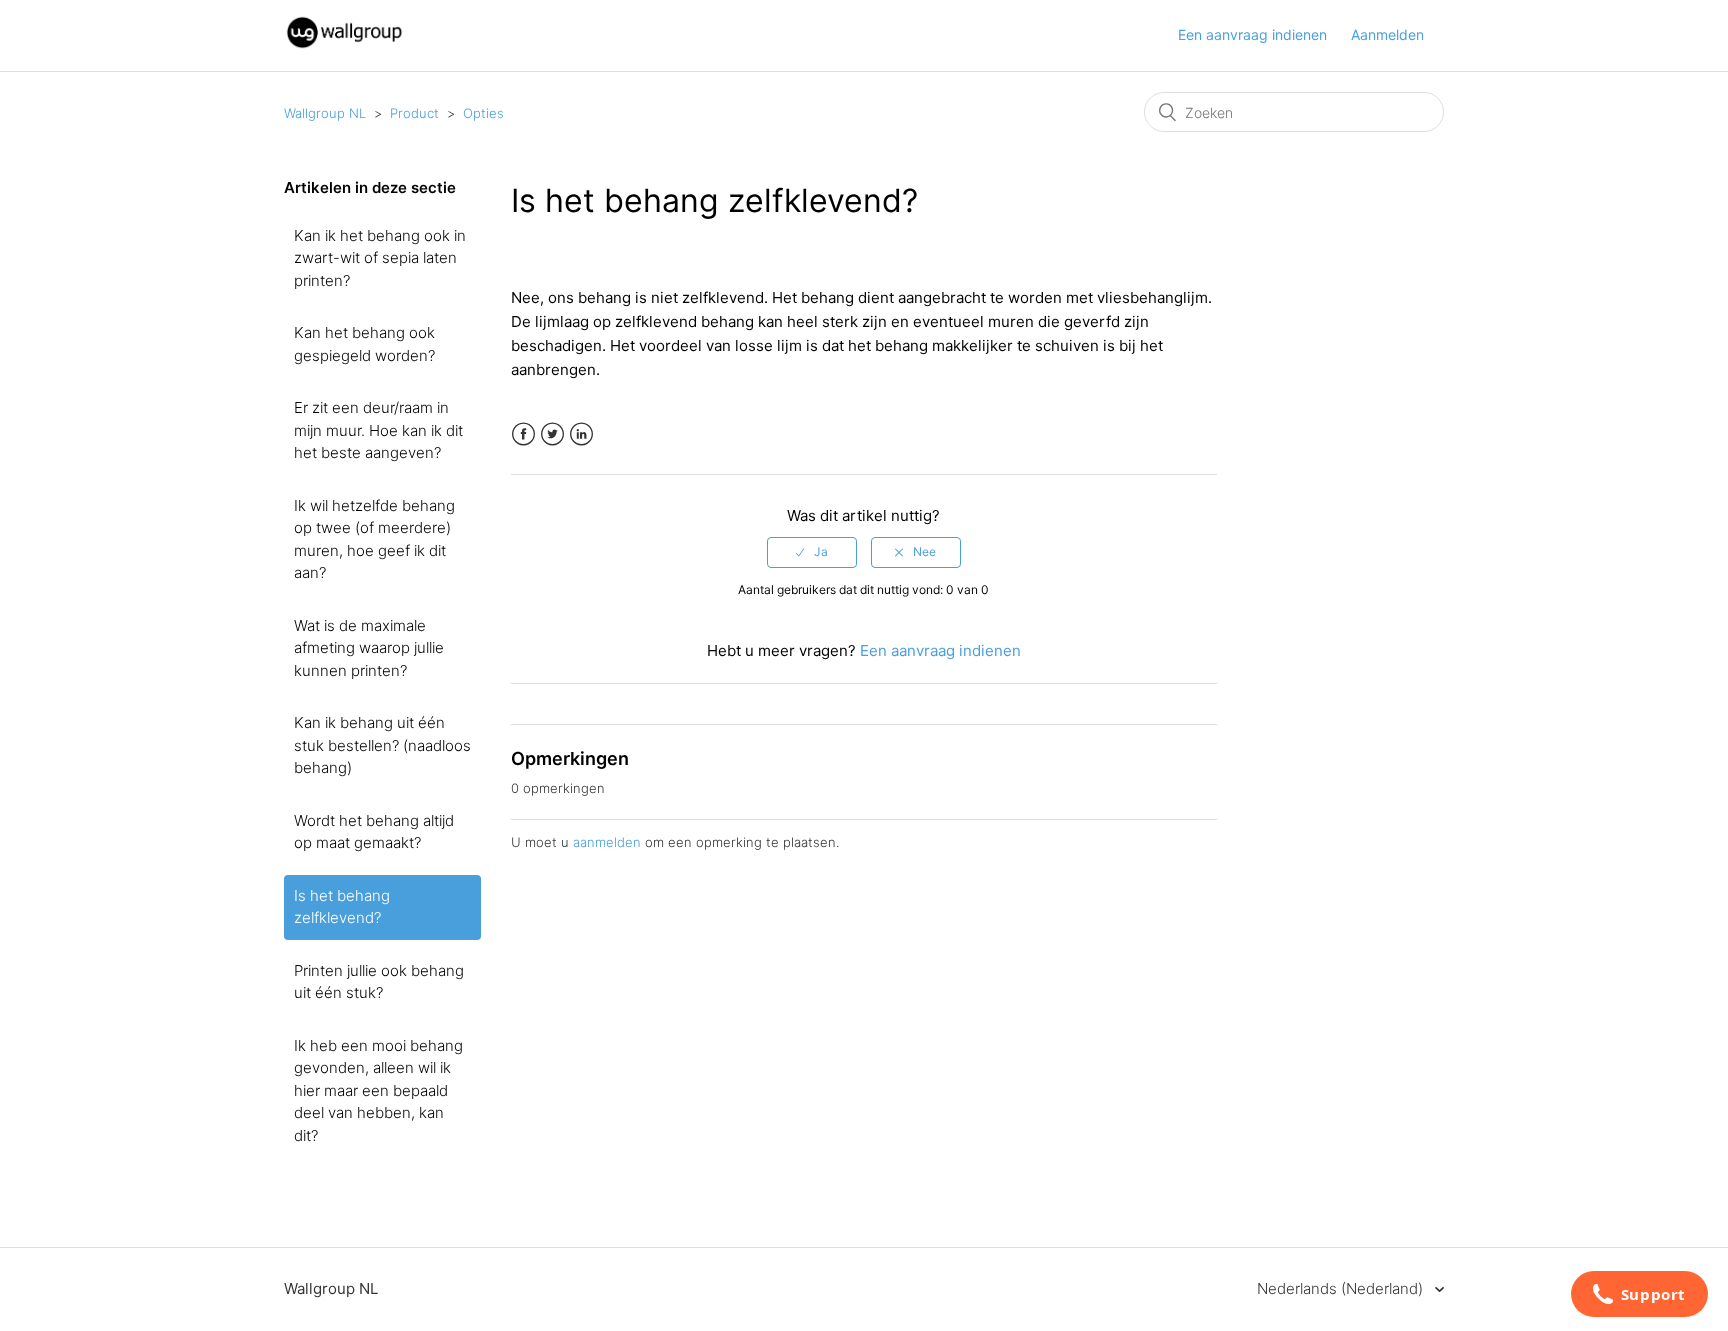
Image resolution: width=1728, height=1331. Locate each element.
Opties (483, 113)
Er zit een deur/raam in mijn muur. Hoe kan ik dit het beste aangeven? (378, 430)
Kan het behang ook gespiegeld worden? (364, 344)
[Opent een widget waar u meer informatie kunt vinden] (1639, 1296)
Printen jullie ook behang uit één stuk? (379, 982)
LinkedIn (581, 434)
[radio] (812, 552)
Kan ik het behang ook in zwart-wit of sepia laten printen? (380, 258)
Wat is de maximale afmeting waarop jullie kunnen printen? (369, 648)
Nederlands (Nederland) (1342, 1288)
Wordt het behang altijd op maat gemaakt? (374, 832)
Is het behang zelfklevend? (342, 907)
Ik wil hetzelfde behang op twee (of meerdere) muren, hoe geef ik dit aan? (374, 539)
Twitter (552, 434)
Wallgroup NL (325, 113)
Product (414, 113)
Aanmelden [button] (1387, 34)
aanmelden (607, 842)
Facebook (523, 434)
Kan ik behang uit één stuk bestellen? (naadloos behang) (382, 745)
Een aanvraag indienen (1252, 34)
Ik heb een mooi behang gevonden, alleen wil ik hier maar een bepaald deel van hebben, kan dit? (378, 1090)
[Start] (344, 45)
